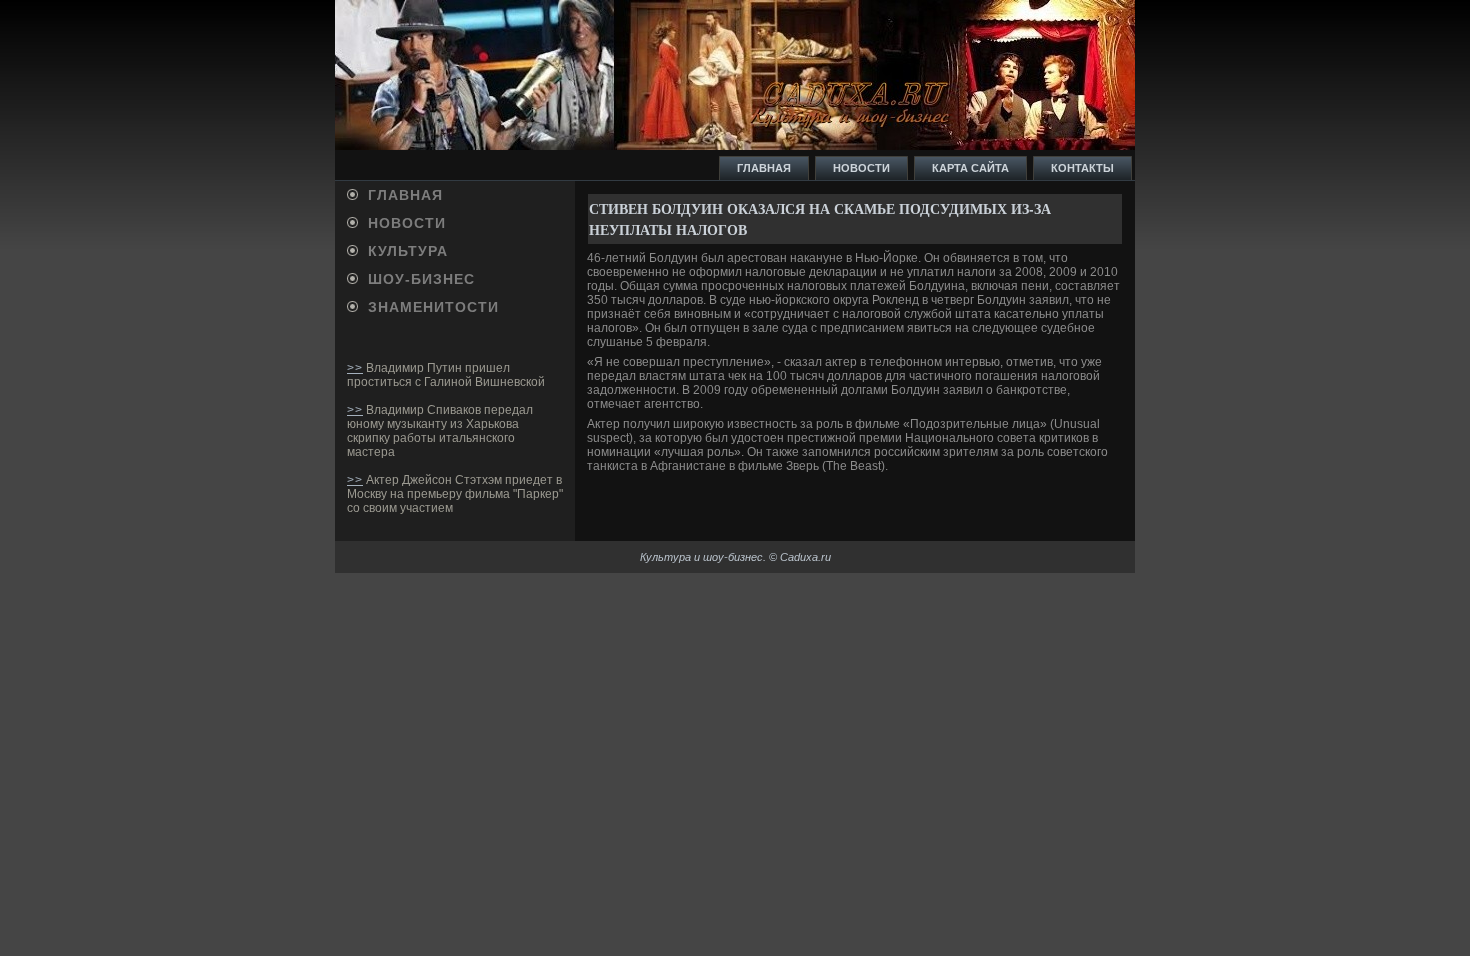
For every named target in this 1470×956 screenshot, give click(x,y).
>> (355, 368)
